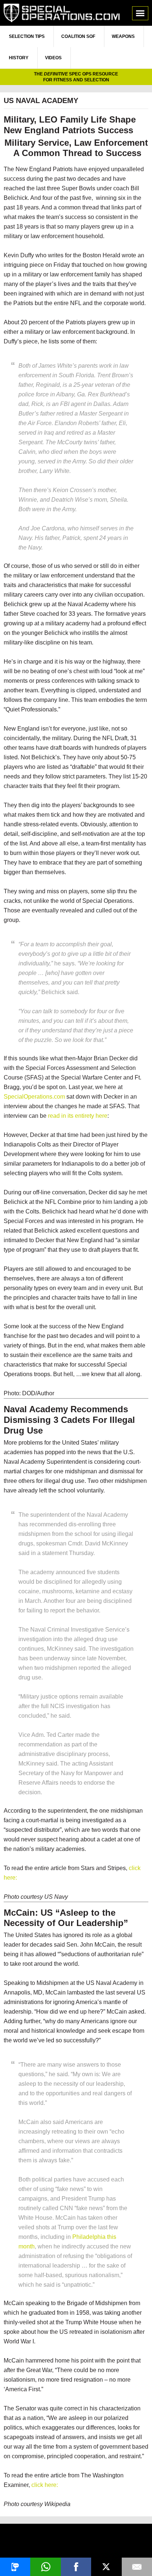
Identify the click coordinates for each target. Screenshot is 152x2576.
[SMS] (15, 2567)
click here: (45, 2485)
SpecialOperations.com (62, 13)
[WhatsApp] (45, 2567)
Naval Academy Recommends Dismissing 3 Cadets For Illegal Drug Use (69, 1420)
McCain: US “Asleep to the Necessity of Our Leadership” (66, 1918)
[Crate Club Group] (76, 2542)
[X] (106, 2567)
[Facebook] (76, 2567)
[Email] (137, 2567)
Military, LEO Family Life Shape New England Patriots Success (70, 125)
